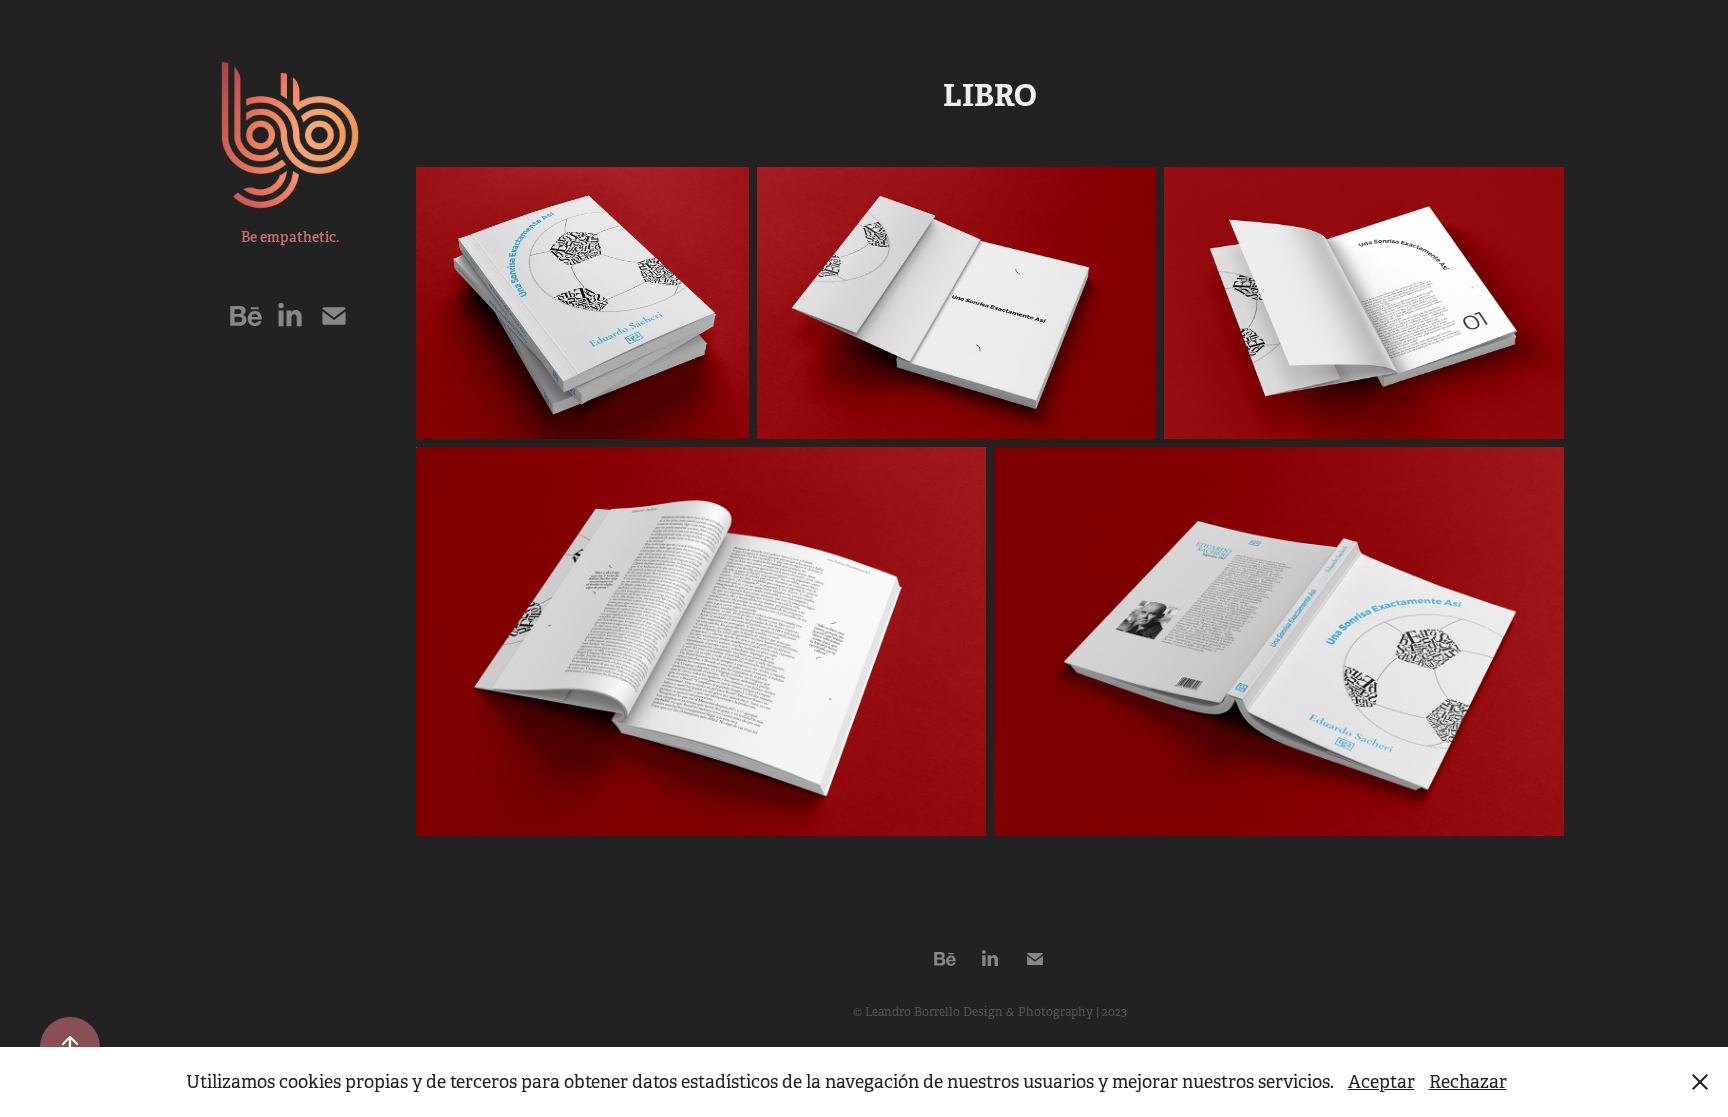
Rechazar (1468, 1082)
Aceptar (1381, 1082)
